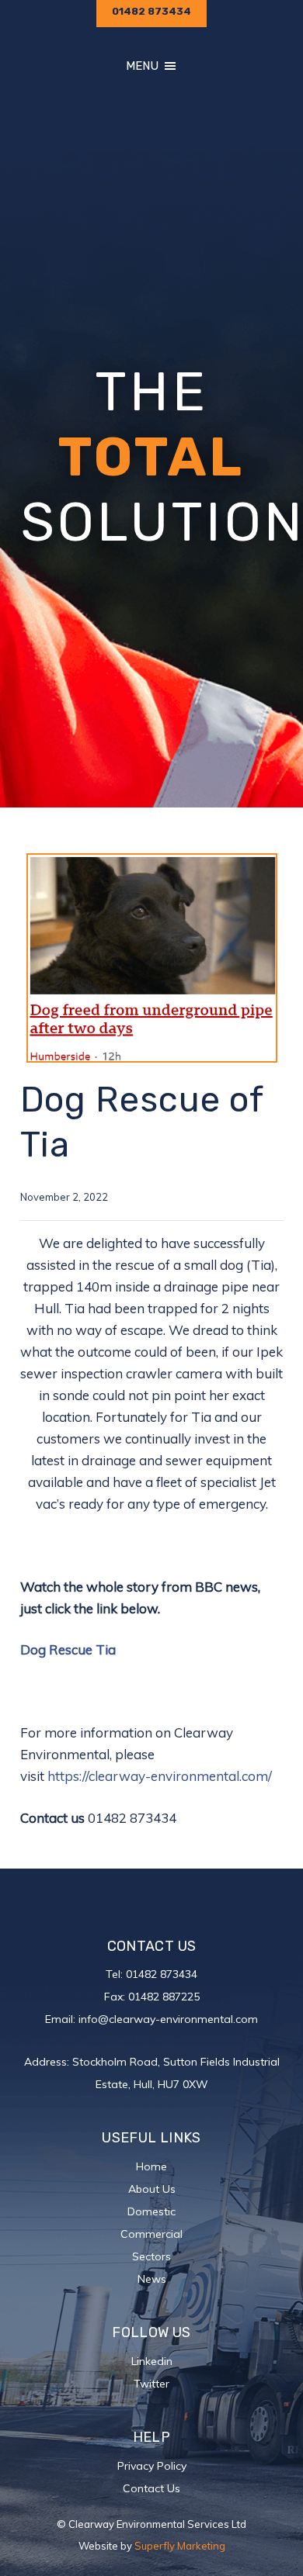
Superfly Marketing (180, 2546)
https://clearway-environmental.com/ (160, 1776)
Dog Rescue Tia (68, 1649)
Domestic (151, 2211)
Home (151, 2166)
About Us (152, 2189)
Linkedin (152, 2361)
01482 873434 (162, 1974)
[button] (142, 66)
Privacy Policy (152, 2466)
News (152, 2279)
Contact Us (151, 2488)
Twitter (151, 2384)
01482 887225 (164, 1997)
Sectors (151, 2256)
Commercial (151, 2234)
